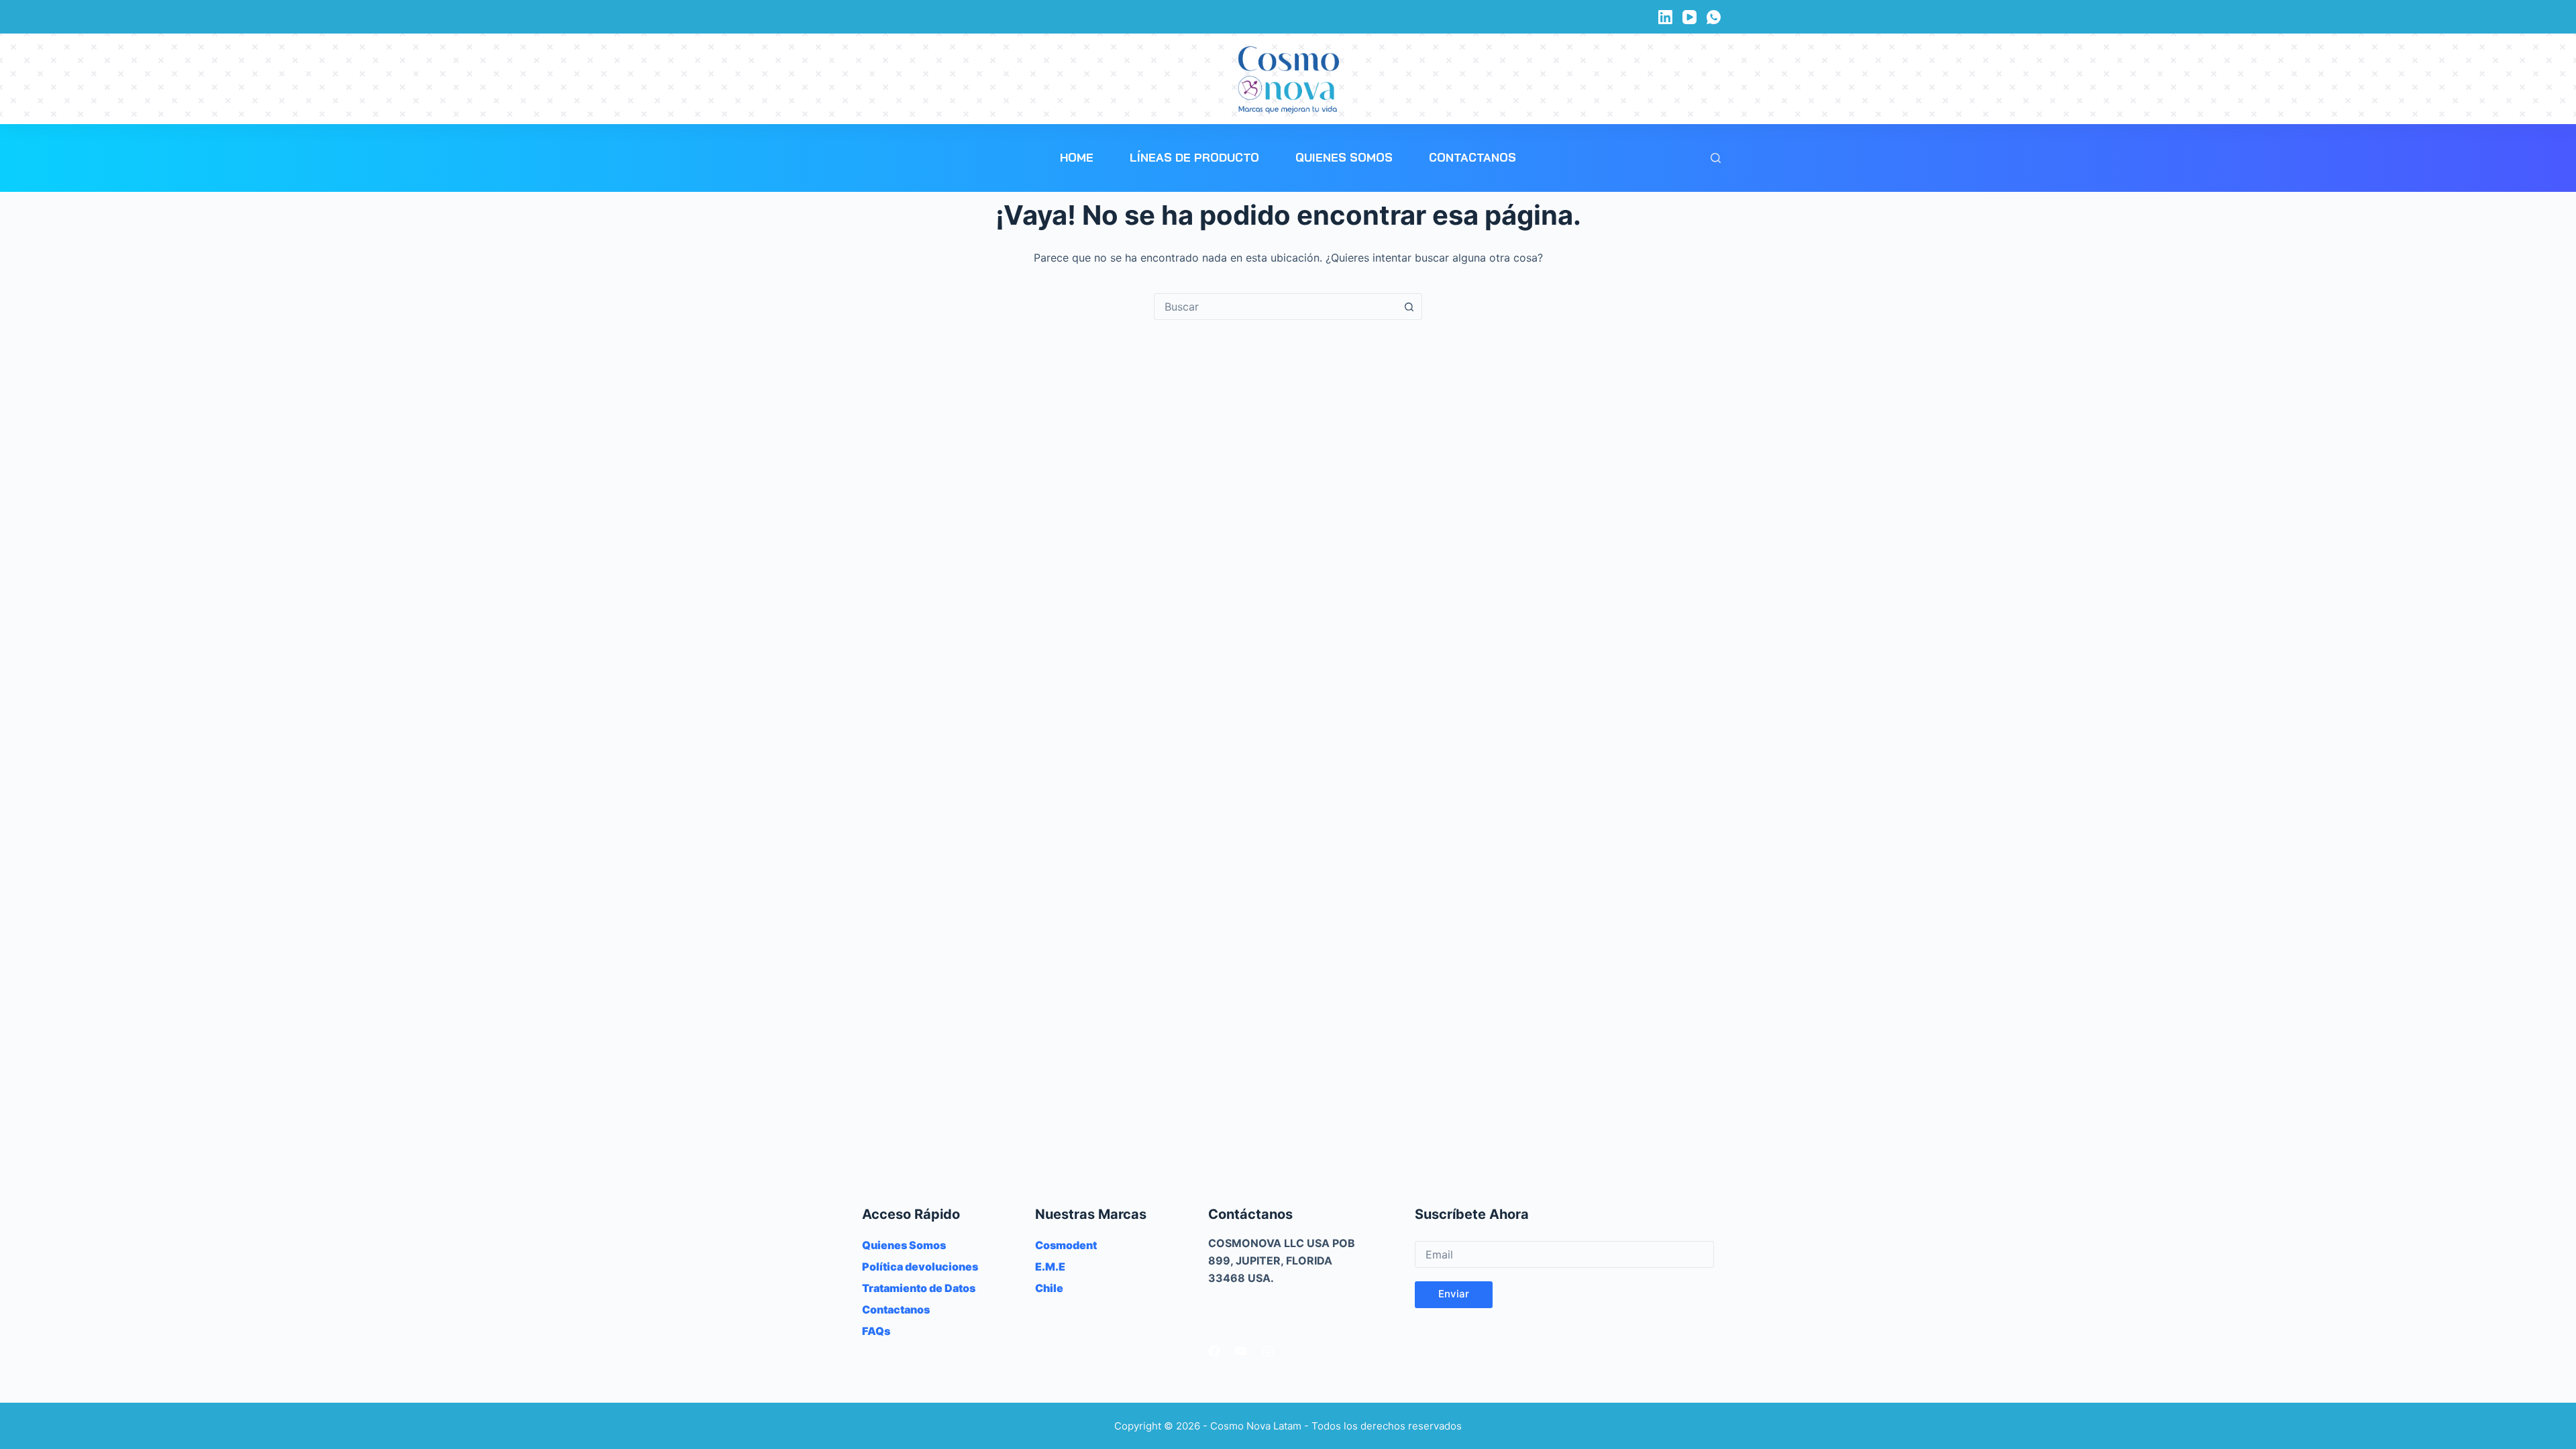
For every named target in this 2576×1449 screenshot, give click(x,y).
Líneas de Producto (1194, 157)
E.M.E (1050, 1267)
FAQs (876, 1331)
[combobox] (1275, 307)
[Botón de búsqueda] (1409, 307)
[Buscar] (1716, 158)
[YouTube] (1689, 17)
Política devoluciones (920, 1267)
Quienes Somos (1344, 157)
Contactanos (1472, 157)
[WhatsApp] (1714, 17)
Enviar (1454, 1294)
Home (1077, 157)
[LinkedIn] (1665, 17)
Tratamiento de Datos (919, 1288)
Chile (1049, 1288)
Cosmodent (1066, 1245)
